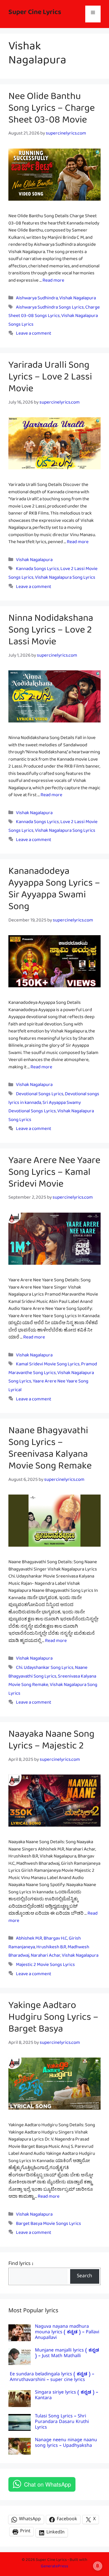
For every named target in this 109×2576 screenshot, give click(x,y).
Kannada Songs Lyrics (37, 570)
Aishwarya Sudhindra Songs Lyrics (50, 308)
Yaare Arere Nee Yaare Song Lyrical (48, 1387)
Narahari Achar (46, 1957)
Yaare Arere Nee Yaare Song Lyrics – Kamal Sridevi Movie (54, 1175)
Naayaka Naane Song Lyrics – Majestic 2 (51, 1742)
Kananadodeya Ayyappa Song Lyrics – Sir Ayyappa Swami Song (54, 891)
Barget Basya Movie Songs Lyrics (48, 2225)
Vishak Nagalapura (78, 299)
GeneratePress (54, 2567)
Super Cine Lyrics (35, 14)
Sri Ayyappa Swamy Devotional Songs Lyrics (45, 1108)
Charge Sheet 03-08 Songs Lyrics (54, 313)
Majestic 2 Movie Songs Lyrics (45, 1966)
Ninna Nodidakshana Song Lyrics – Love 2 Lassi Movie (51, 632)
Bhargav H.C (55, 1939)
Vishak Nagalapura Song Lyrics (65, 579)
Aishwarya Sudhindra (37, 299)
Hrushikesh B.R (51, 1948)
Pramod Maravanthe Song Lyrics (53, 1370)
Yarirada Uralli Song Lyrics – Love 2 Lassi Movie (50, 379)
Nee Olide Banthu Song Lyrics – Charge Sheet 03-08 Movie (52, 110)
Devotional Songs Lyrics (40, 1095)
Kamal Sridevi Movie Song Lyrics (48, 1365)
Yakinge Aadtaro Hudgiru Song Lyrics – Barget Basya (53, 2019)
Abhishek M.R (29, 1939)
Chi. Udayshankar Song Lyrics (45, 1669)
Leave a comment (34, 334)
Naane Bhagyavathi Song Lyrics (48, 1673)
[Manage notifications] (98, 2566)
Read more (53, 282)
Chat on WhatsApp (48, 2484)
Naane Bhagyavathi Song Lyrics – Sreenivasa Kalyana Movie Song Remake (50, 1451)
